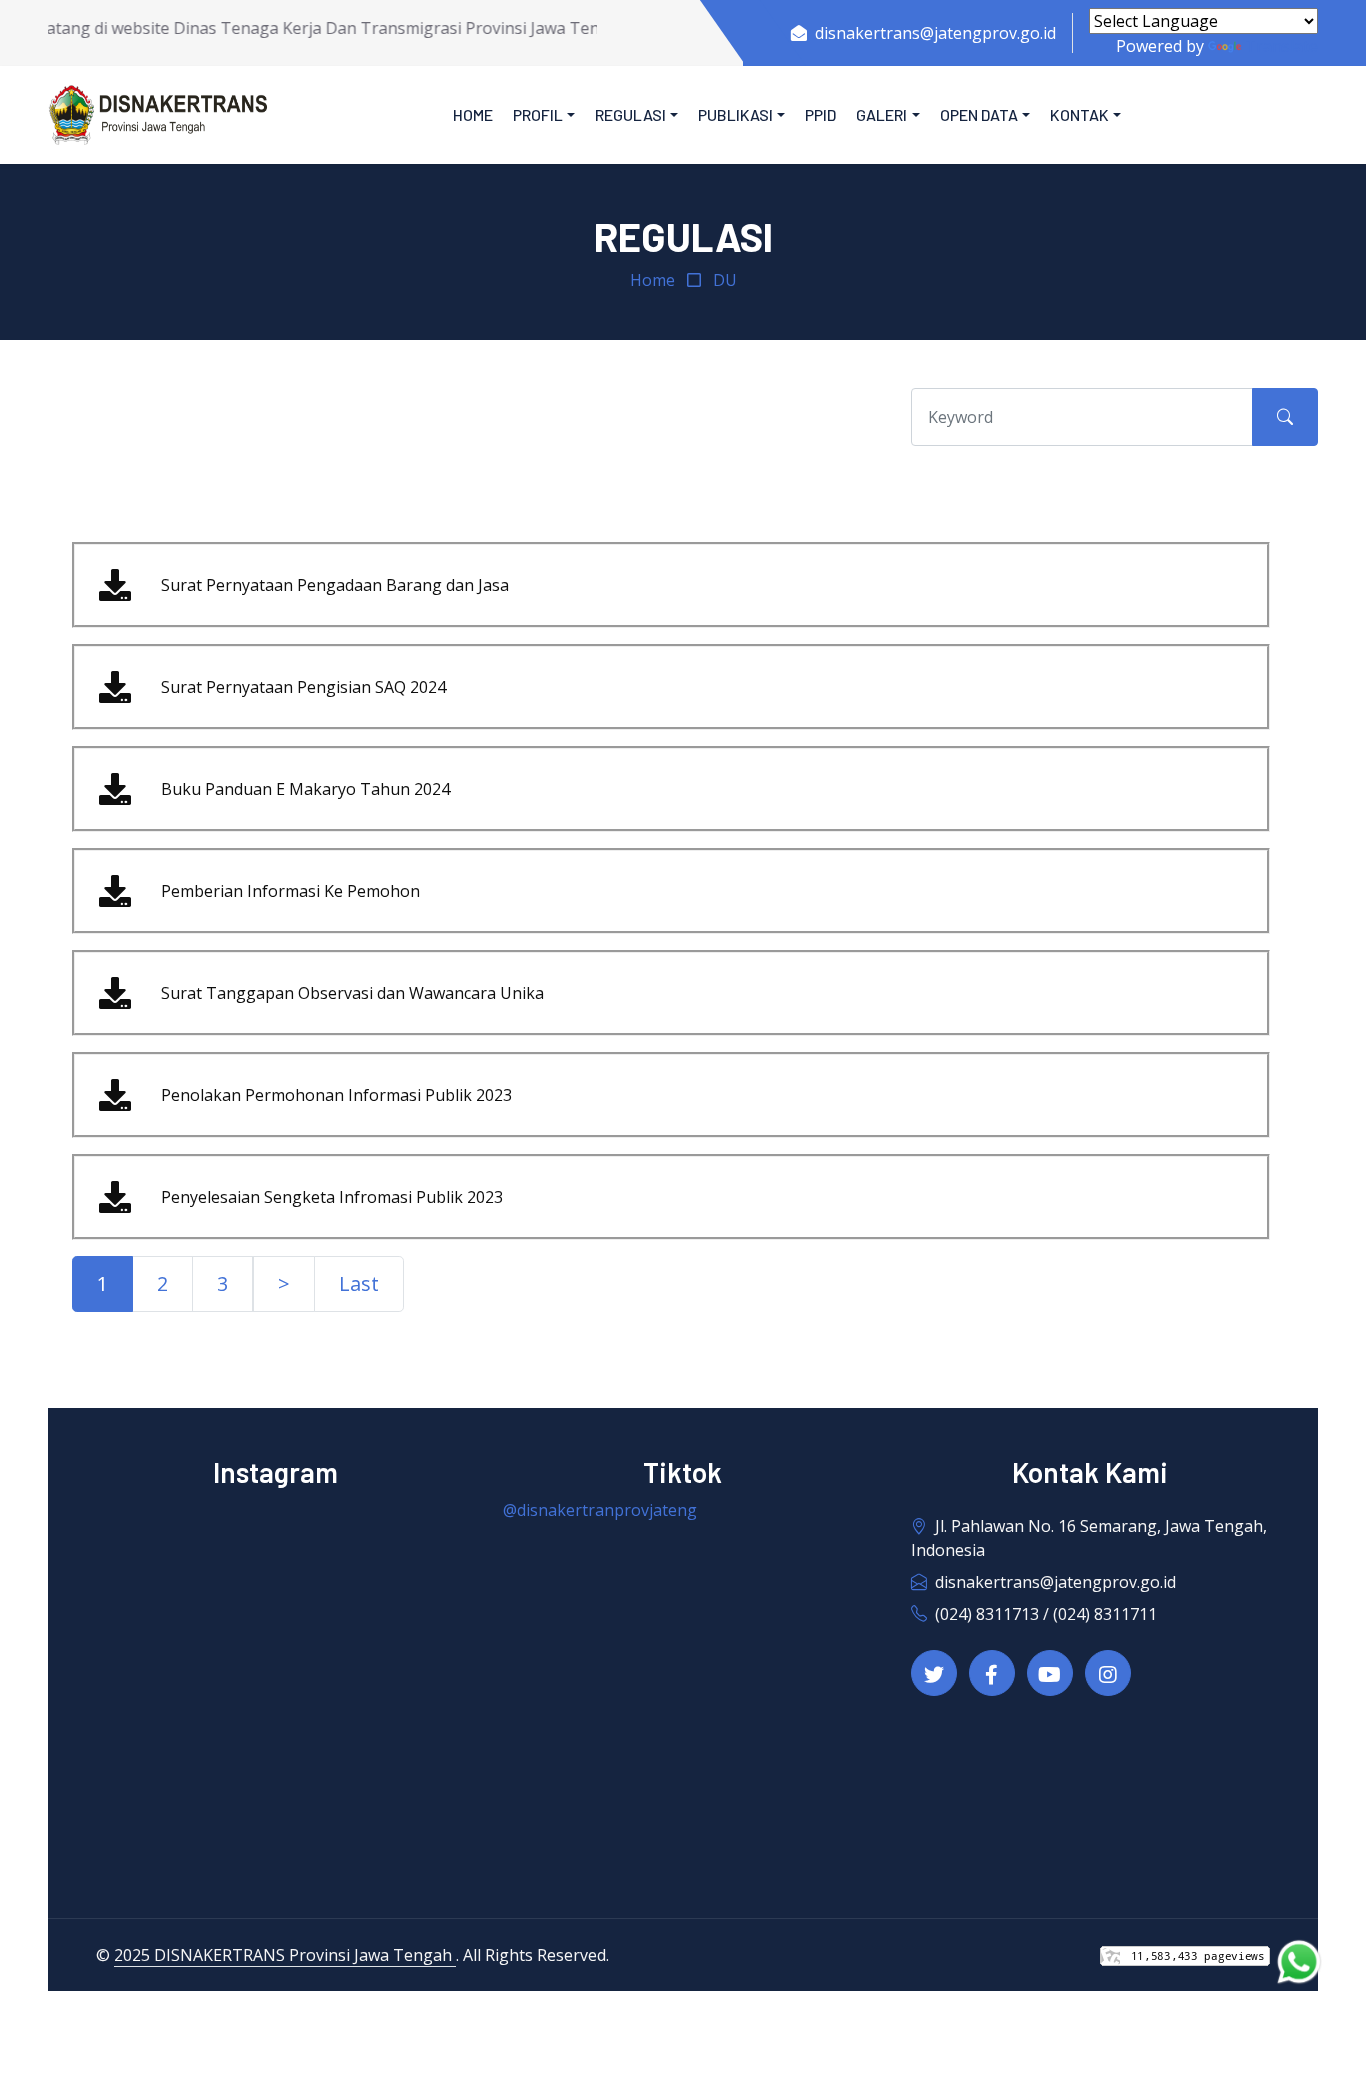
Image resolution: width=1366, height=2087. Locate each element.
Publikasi (735, 114)
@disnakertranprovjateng (600, 1510)
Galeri (881, 114)
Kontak (1079, 114)
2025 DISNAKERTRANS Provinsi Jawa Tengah (285, 1955)
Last (359, 1283)
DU (725, 280)
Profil (538, 114)
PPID (820, 114)
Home (473, 114)
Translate (1281, 46)
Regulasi (630, 114)
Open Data (979, 114)
